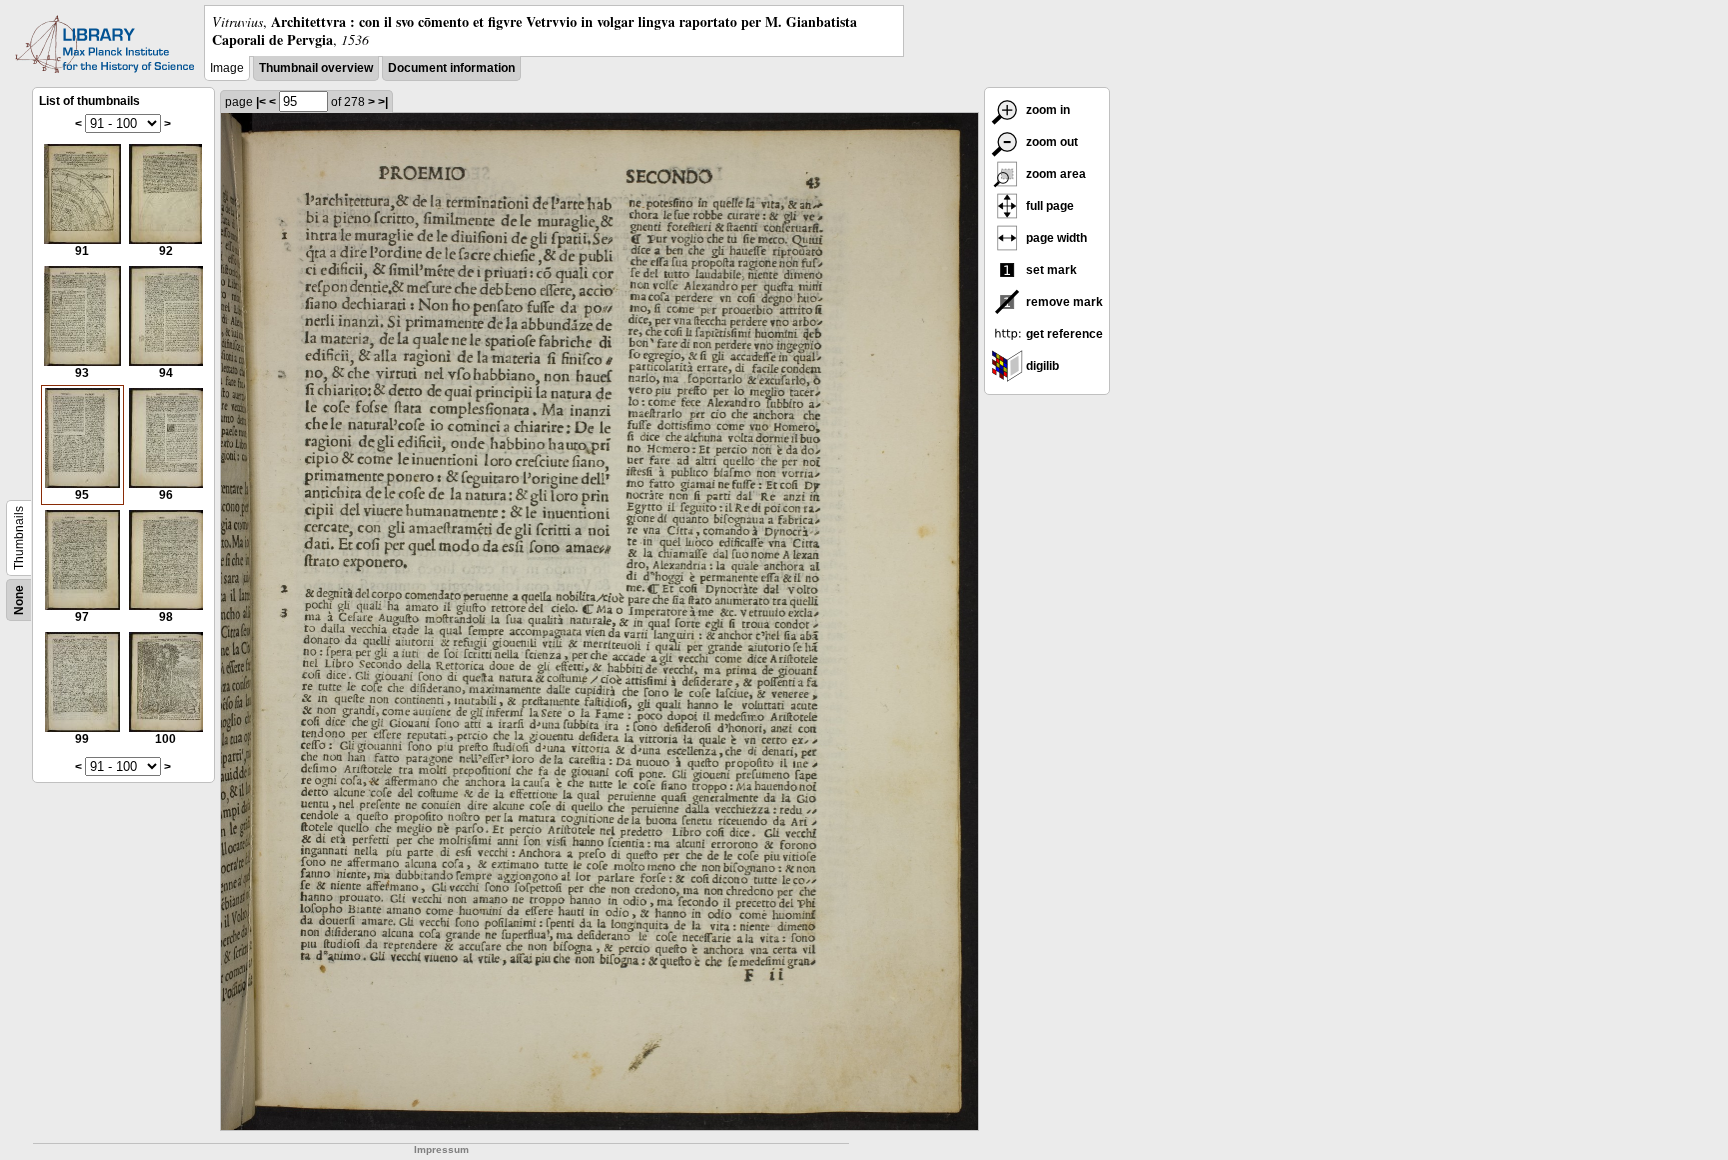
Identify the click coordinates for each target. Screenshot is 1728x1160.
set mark (1050, 270)
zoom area (1054, 174)
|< (261, 102)
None (19, 600)
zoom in (1046, 110)
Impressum (441, 1149)
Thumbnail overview (316, 68)
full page (1048, 206)
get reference (1063, 334)
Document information (451, 68)
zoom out (1050, 142)
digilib (1041, 366)
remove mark (1063, 302)
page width (1055, 238)
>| (383, 102)
